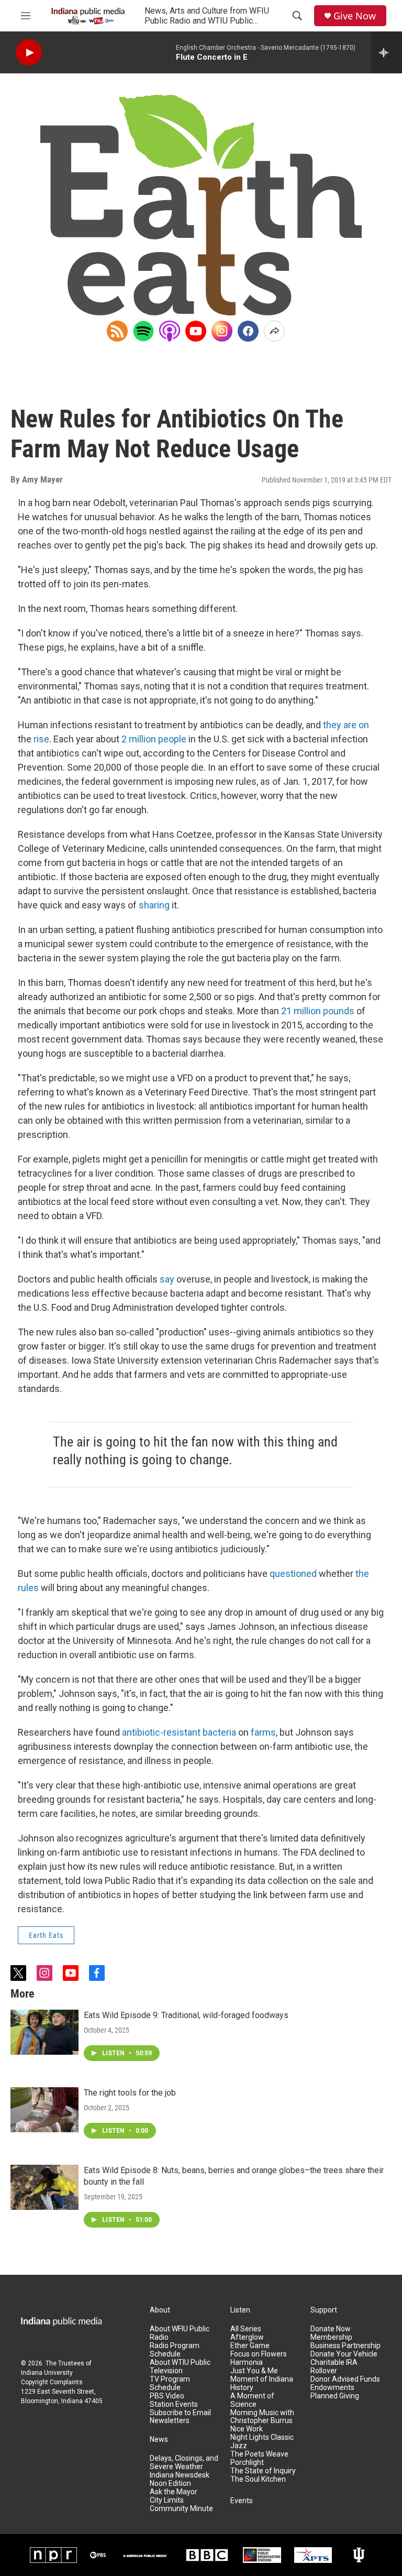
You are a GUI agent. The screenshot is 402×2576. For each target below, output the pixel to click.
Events (242, 2501)
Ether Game (250, 2346)
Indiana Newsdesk (180, 2475)
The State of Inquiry (263, 2471)
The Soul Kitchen (258, 2479)
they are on (346, 725)
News (159, 2440)
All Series (246, 2329)
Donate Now (331, 2329)
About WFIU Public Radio (180, 2333)
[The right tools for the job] (44, 2110)
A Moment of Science (252, 2400)
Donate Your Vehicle (344, 2354)
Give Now (355, 16)
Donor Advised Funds (345, 2379)
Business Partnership (345, 2346)
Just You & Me (254, 2371)
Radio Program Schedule (175, 2350)
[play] (29, 53)
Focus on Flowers (259, 2354)
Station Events (174, 2404)
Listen (240, 2310)
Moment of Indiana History (262, 2383)
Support (324, 2310)
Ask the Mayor (174, 2492)
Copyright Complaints (52, 2382)
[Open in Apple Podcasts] (170, 331)
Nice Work (247, 2429)
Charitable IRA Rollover (334, 2367)
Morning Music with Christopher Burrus (262, 2417)
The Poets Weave (259, 2454)
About (160, 2310)
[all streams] (387, 52)
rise (41, 739)
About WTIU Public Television (180, 2367)
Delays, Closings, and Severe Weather (184, 2463)
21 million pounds (318, 1011)
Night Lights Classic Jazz (262, 2442)
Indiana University (47, 2373)
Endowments (332, 2388)
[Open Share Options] (274, 331)
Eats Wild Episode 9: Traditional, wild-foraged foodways (186, 2015)
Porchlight (247, 2463)
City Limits (167, 2500)
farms (263, 1732)
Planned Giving (335, 2396)
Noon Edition (170, 2484)
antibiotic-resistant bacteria (179, 1732)
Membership (331, 2337)
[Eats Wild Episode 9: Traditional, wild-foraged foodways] (44, 2032)
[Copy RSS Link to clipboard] (117, 331)
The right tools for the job (130, 2093)
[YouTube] (196, 331)
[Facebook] (248, 331)
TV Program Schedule (170, 2383)
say (167, 1279)
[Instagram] (222, 331)
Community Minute (181, 2509)
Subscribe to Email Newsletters (180, 2417)
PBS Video (167, 2396)
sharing (154, 905)
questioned (293, 1574)
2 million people (154, 739)
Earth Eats (46, 1935)
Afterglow (247, 2337)
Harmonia (247, 2363)
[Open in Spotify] (143, 331)
